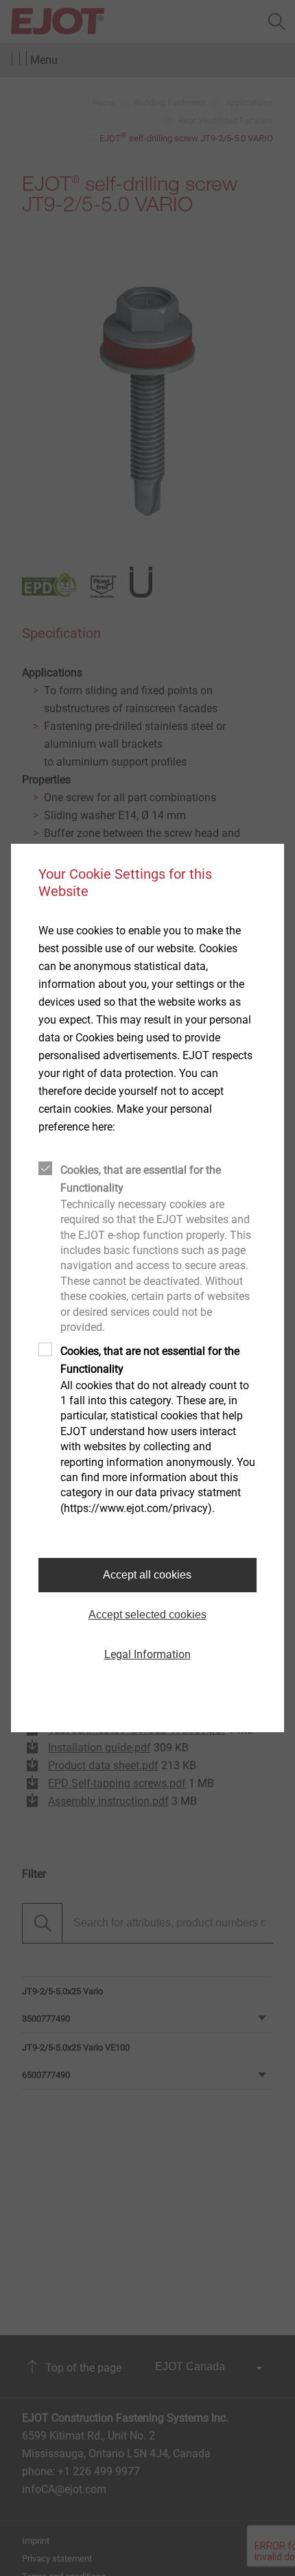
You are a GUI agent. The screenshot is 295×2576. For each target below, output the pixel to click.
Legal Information (147, 1654)
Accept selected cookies (147, 1615)
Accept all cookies (147, 1575)
